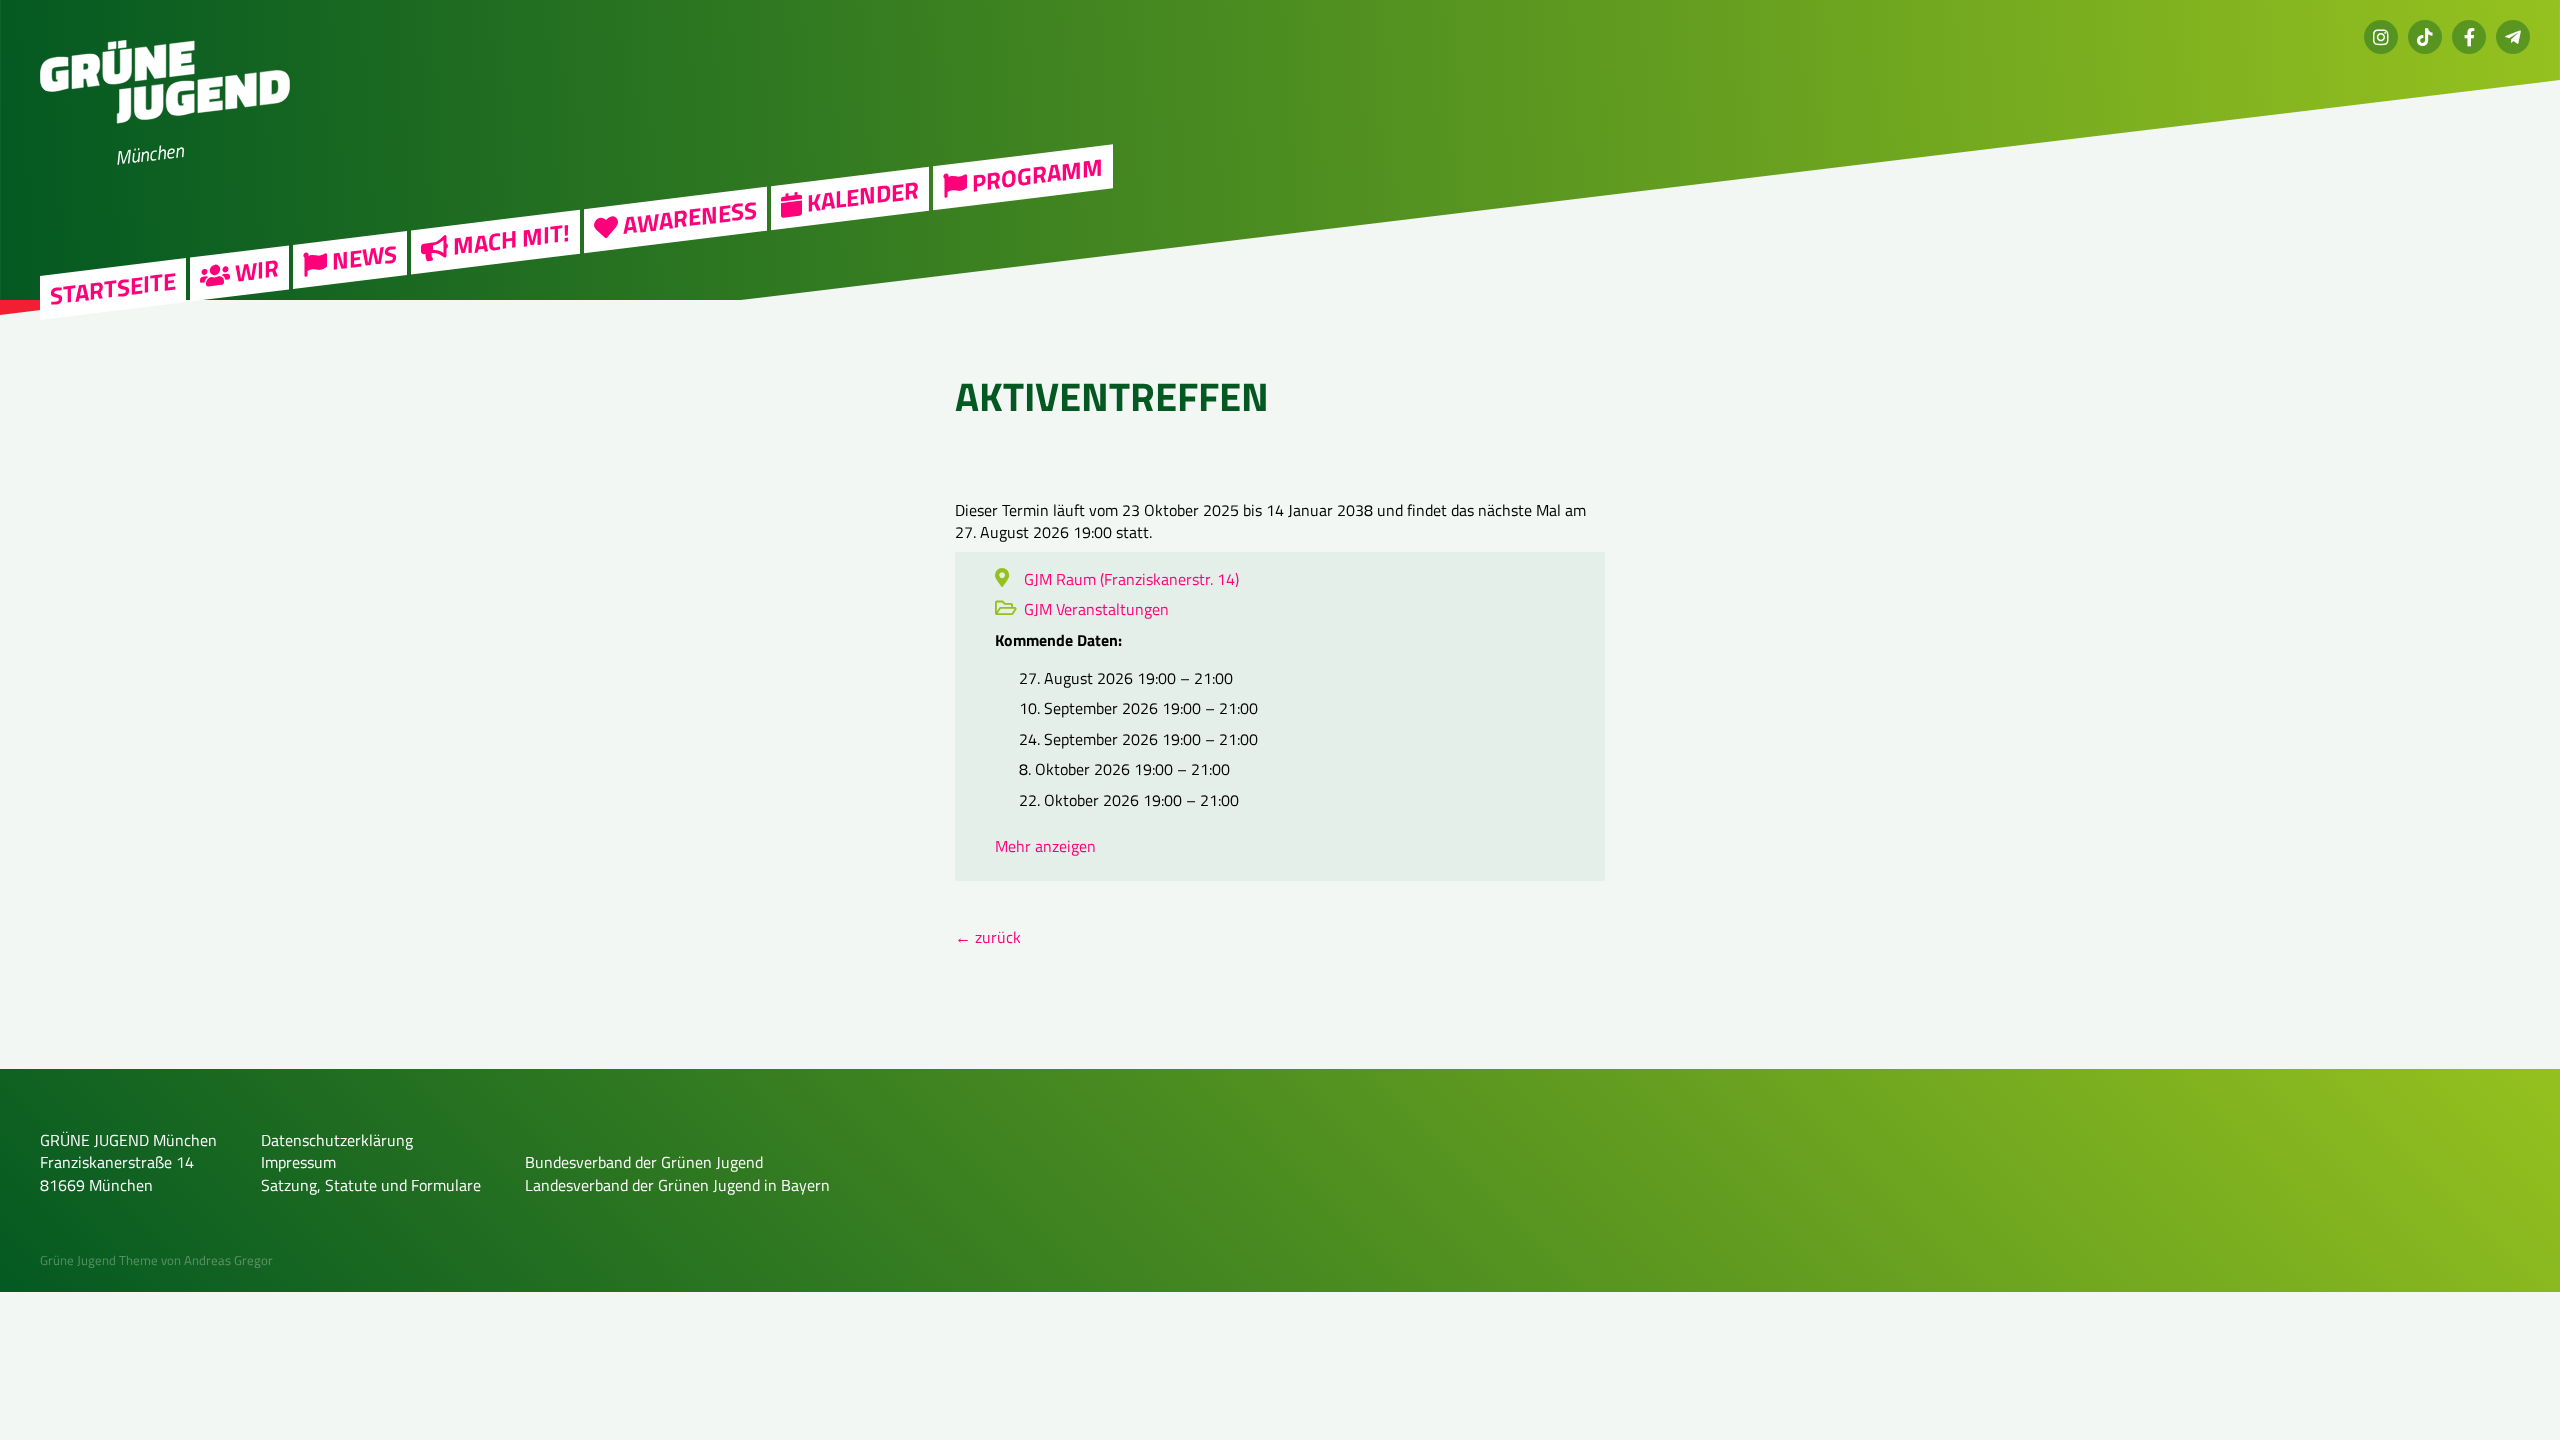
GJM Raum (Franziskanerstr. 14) (1131, 579)
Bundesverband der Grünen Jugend (644, 1162)
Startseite (113, 288)
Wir (254, 271)
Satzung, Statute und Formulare (371, 1185)
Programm (1035, 175)
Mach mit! (509, 239)
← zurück (988, 937)
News (362, 258)
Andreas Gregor (228, 1260)
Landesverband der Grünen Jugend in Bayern (677, 1185)
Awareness (687, 217)
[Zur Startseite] (165, 136)
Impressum (298, 1162)
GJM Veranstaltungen (1096, 609)
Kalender (860, 196)
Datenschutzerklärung (337, 1140)
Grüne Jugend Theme (99, 1260)
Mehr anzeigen (1045, 846)
